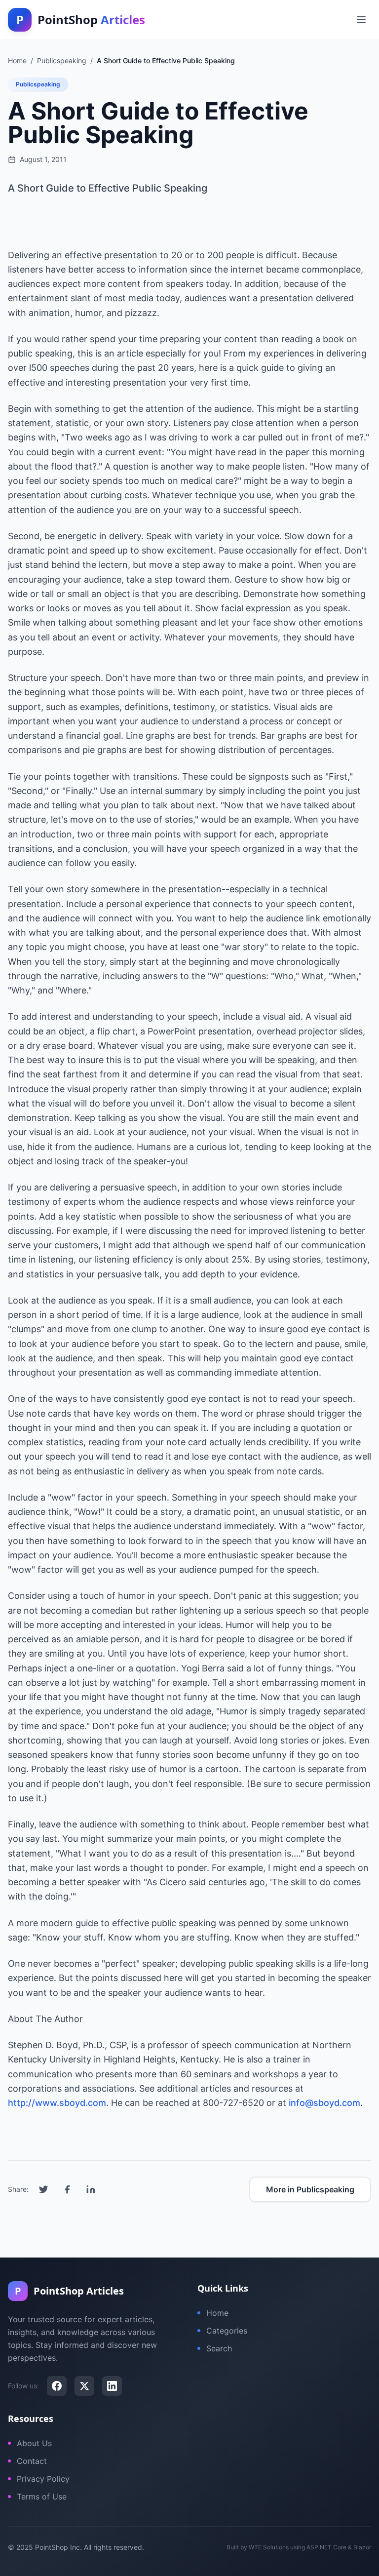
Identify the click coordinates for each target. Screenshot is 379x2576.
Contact (32, 2461)
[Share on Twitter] (43, 2189)
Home (217, 2313)
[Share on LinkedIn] (91, 2189)
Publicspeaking (38, 84)
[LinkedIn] (112, 2386)
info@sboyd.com (324, 2103)
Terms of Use (42, 2497)
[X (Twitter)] (84, 2386)
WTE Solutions (269, 2547)
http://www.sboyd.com (57, 2103)
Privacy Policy (43, 2479)
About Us (34, 2443)
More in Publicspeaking (310, 2189)
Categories (227, 2331)
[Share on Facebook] (67, 2189)
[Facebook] (57, 2386)
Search (219, 2348)
